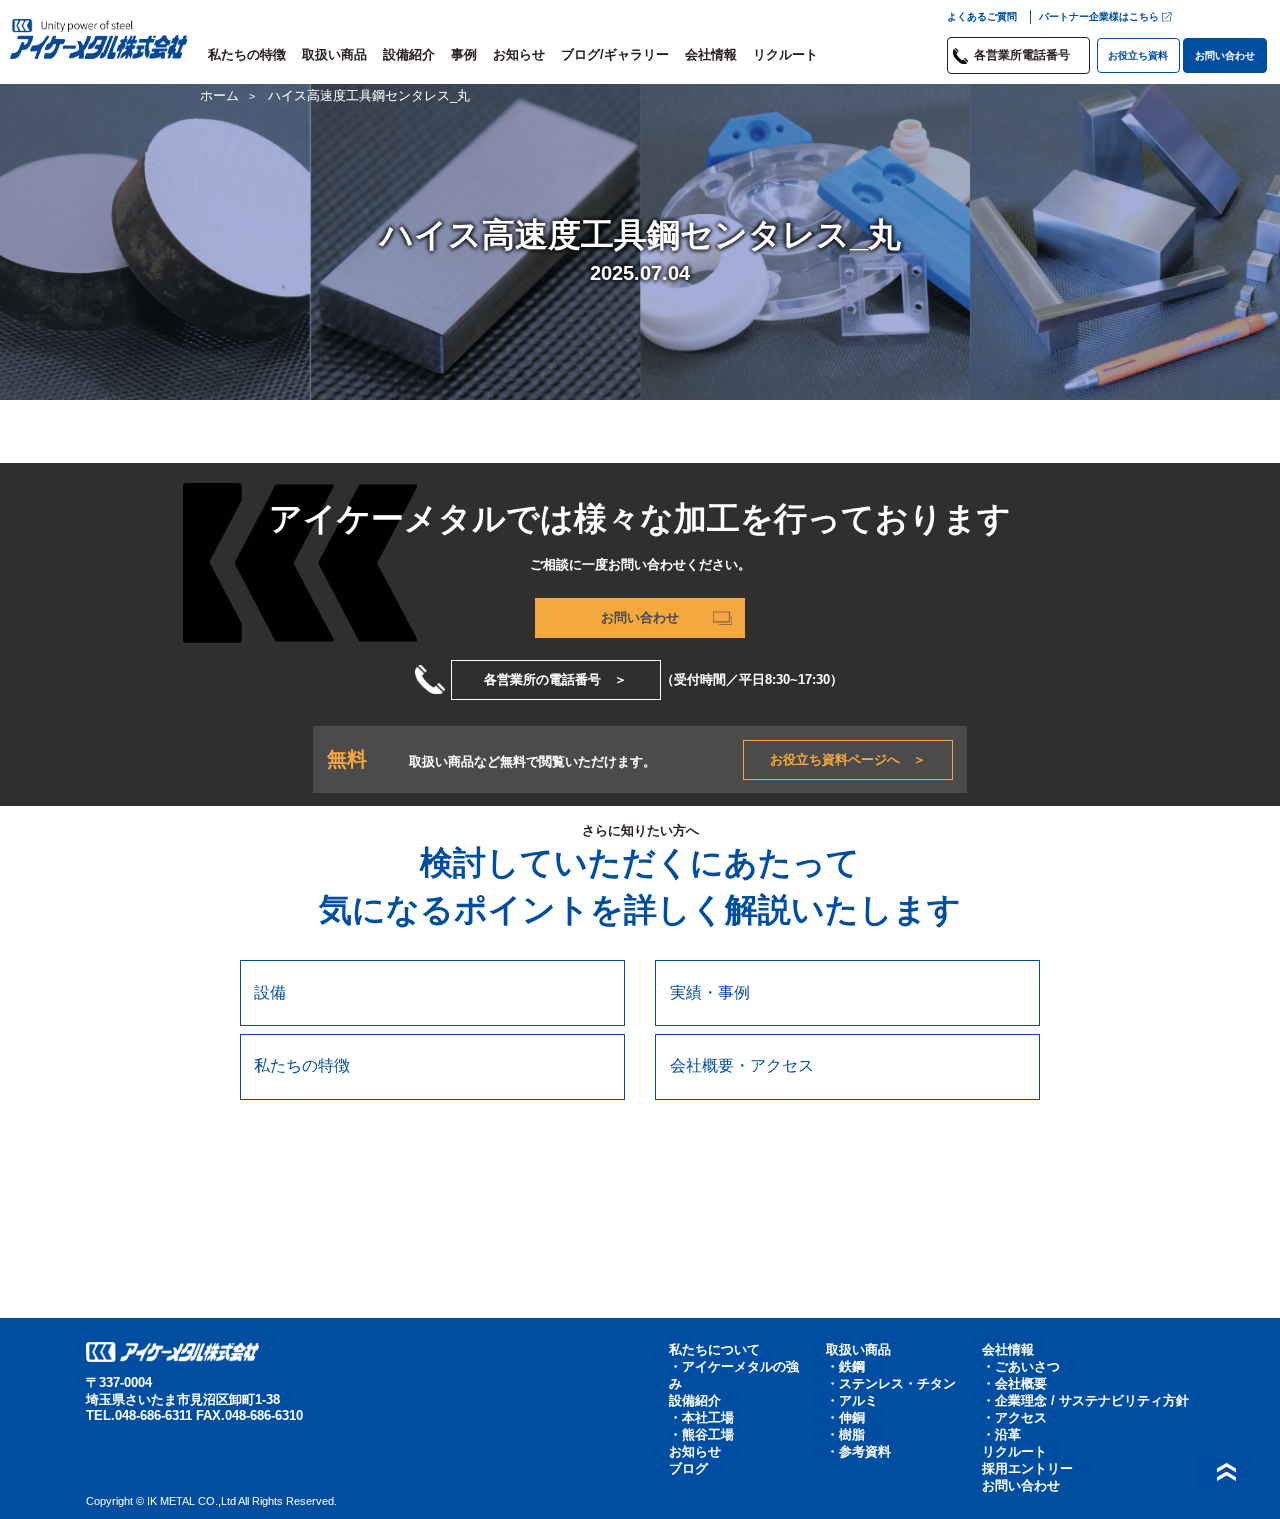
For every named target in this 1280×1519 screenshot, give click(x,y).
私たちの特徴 (247, 54)
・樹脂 (845, 1435)
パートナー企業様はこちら (1099, 16)
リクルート (785, 54)
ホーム (219, 95)
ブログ (688, 1469)
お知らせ (519, 54)
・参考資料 (858, 1452)
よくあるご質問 (982, 16)
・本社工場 (701, 1418)
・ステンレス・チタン (891, 1384)
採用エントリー (1027, 1469)
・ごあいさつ (1021, 1367)
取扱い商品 (334, 54)
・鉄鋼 (845, 1367)
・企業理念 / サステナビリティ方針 (1085, 1401)
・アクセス (1014, 1418)
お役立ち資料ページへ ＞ (848, 759)
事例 (464, 54)
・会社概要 (1014, 1384)
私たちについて (714, 1350)
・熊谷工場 (701, 1435)
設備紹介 (409, 54)
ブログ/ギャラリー (615, 54)
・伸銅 (845, 1418)
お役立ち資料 (1138, 55)
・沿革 (1001, 1435)
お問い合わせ (1225, 55)
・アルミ (852, 1401)
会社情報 (711, 54)
